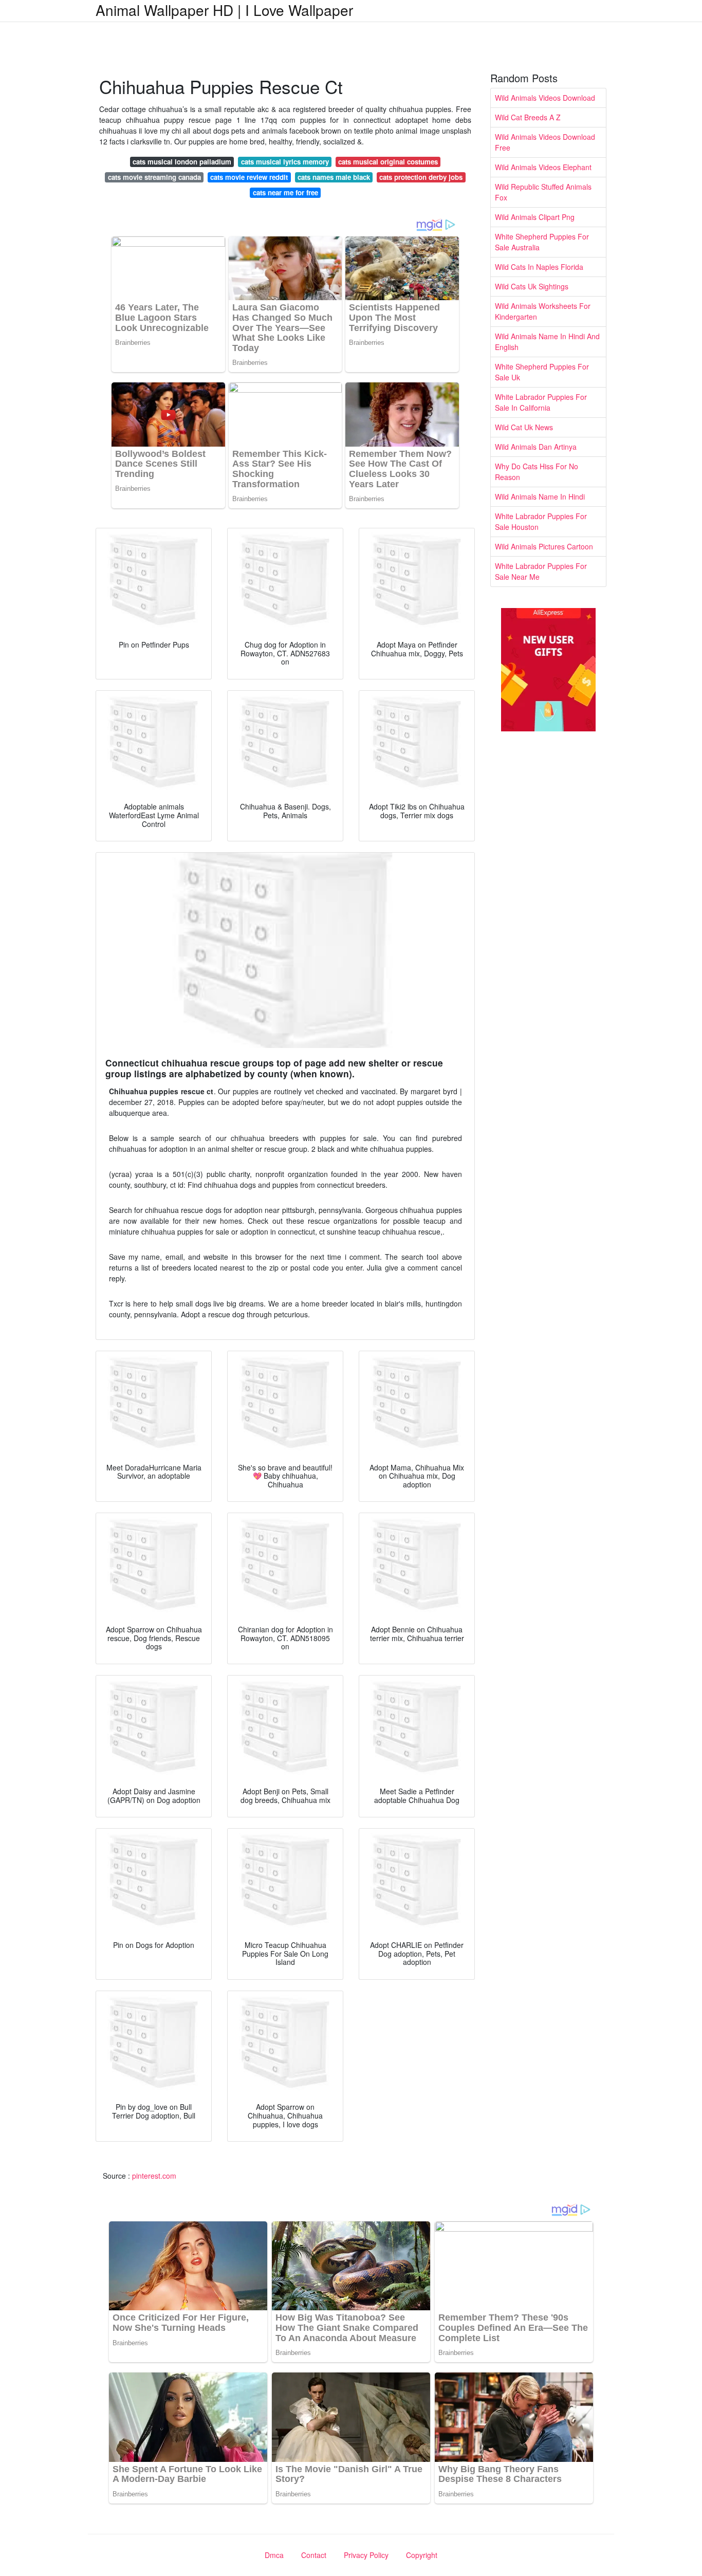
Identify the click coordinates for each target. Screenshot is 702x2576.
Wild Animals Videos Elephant (543, 167)
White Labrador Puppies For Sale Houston (541, 521)
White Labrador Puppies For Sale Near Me (541, 571)
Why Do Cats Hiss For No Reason (537, 472)
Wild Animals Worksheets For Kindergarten (543, 311)
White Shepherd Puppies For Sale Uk (542, 372)
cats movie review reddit (249, 177)
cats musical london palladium (182, 162)
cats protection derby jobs (421, 177)
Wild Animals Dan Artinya (536, 447)
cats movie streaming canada (154, 177)
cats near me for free (285, 192)
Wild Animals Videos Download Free (545, 142)
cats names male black (334, 177)
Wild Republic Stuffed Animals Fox (543, 192)
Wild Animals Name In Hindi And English (547, 342)
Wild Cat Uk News (524, 427)
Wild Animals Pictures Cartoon (544, 546)
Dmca (274, 2555)
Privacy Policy (366, 2555)
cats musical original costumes (388, 162)
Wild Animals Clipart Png (535, 217)
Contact (314, 2555)
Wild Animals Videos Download (545, 98)
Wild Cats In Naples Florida (539, 267)
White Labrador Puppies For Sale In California (541, 402)
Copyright (422, 2555)
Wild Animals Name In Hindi (540, 496)
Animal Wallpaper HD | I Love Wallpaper (224, 10)
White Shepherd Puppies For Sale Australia (542, 242)
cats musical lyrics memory (285, 162)
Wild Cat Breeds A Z (528, 117)
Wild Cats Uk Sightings (532, 286)
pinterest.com (154, 2176)
